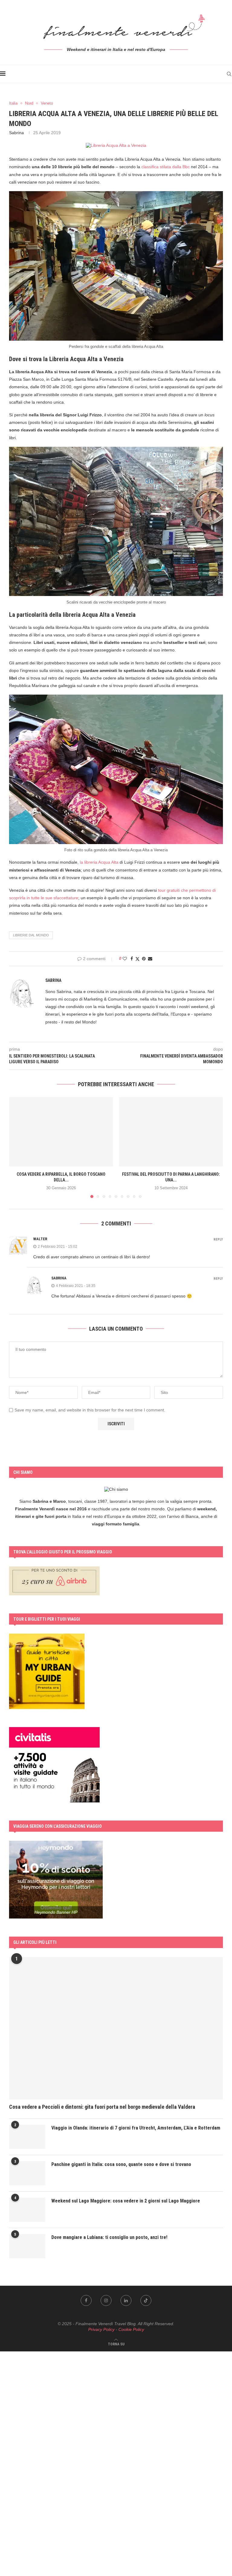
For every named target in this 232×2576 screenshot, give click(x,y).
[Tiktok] (146, 2300)
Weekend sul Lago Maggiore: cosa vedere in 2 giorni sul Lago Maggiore (126, 2201)
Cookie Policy (131, 2329)
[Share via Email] (150, 959)
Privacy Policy (101, 2329)
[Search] (229, 74)
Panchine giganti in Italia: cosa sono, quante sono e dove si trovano (121, 2164)
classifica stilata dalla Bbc (166, 167)
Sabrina (16, 133)
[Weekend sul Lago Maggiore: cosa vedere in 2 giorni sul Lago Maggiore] (27, 2210)
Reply (218, 1239)
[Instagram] (106, 2300)
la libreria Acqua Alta (99, 862)
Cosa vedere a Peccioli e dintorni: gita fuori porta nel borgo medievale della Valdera (102, 2107)
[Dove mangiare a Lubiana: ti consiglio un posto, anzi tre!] (27, 2246)
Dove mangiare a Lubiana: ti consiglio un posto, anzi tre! (109, 2237)
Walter (40, 1239)
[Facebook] (86, 2300)
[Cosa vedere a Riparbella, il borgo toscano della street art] (61, 1132)
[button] (17, 1147)
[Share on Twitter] (137, 959)
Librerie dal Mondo (31, 935)
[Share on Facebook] (132, 959)
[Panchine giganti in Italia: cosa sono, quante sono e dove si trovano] (27, 2173)
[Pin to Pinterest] (144, 959)
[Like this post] (125, 959)
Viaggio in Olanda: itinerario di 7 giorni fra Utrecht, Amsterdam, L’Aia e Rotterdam (136, 2128)
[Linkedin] (126, 2300)
